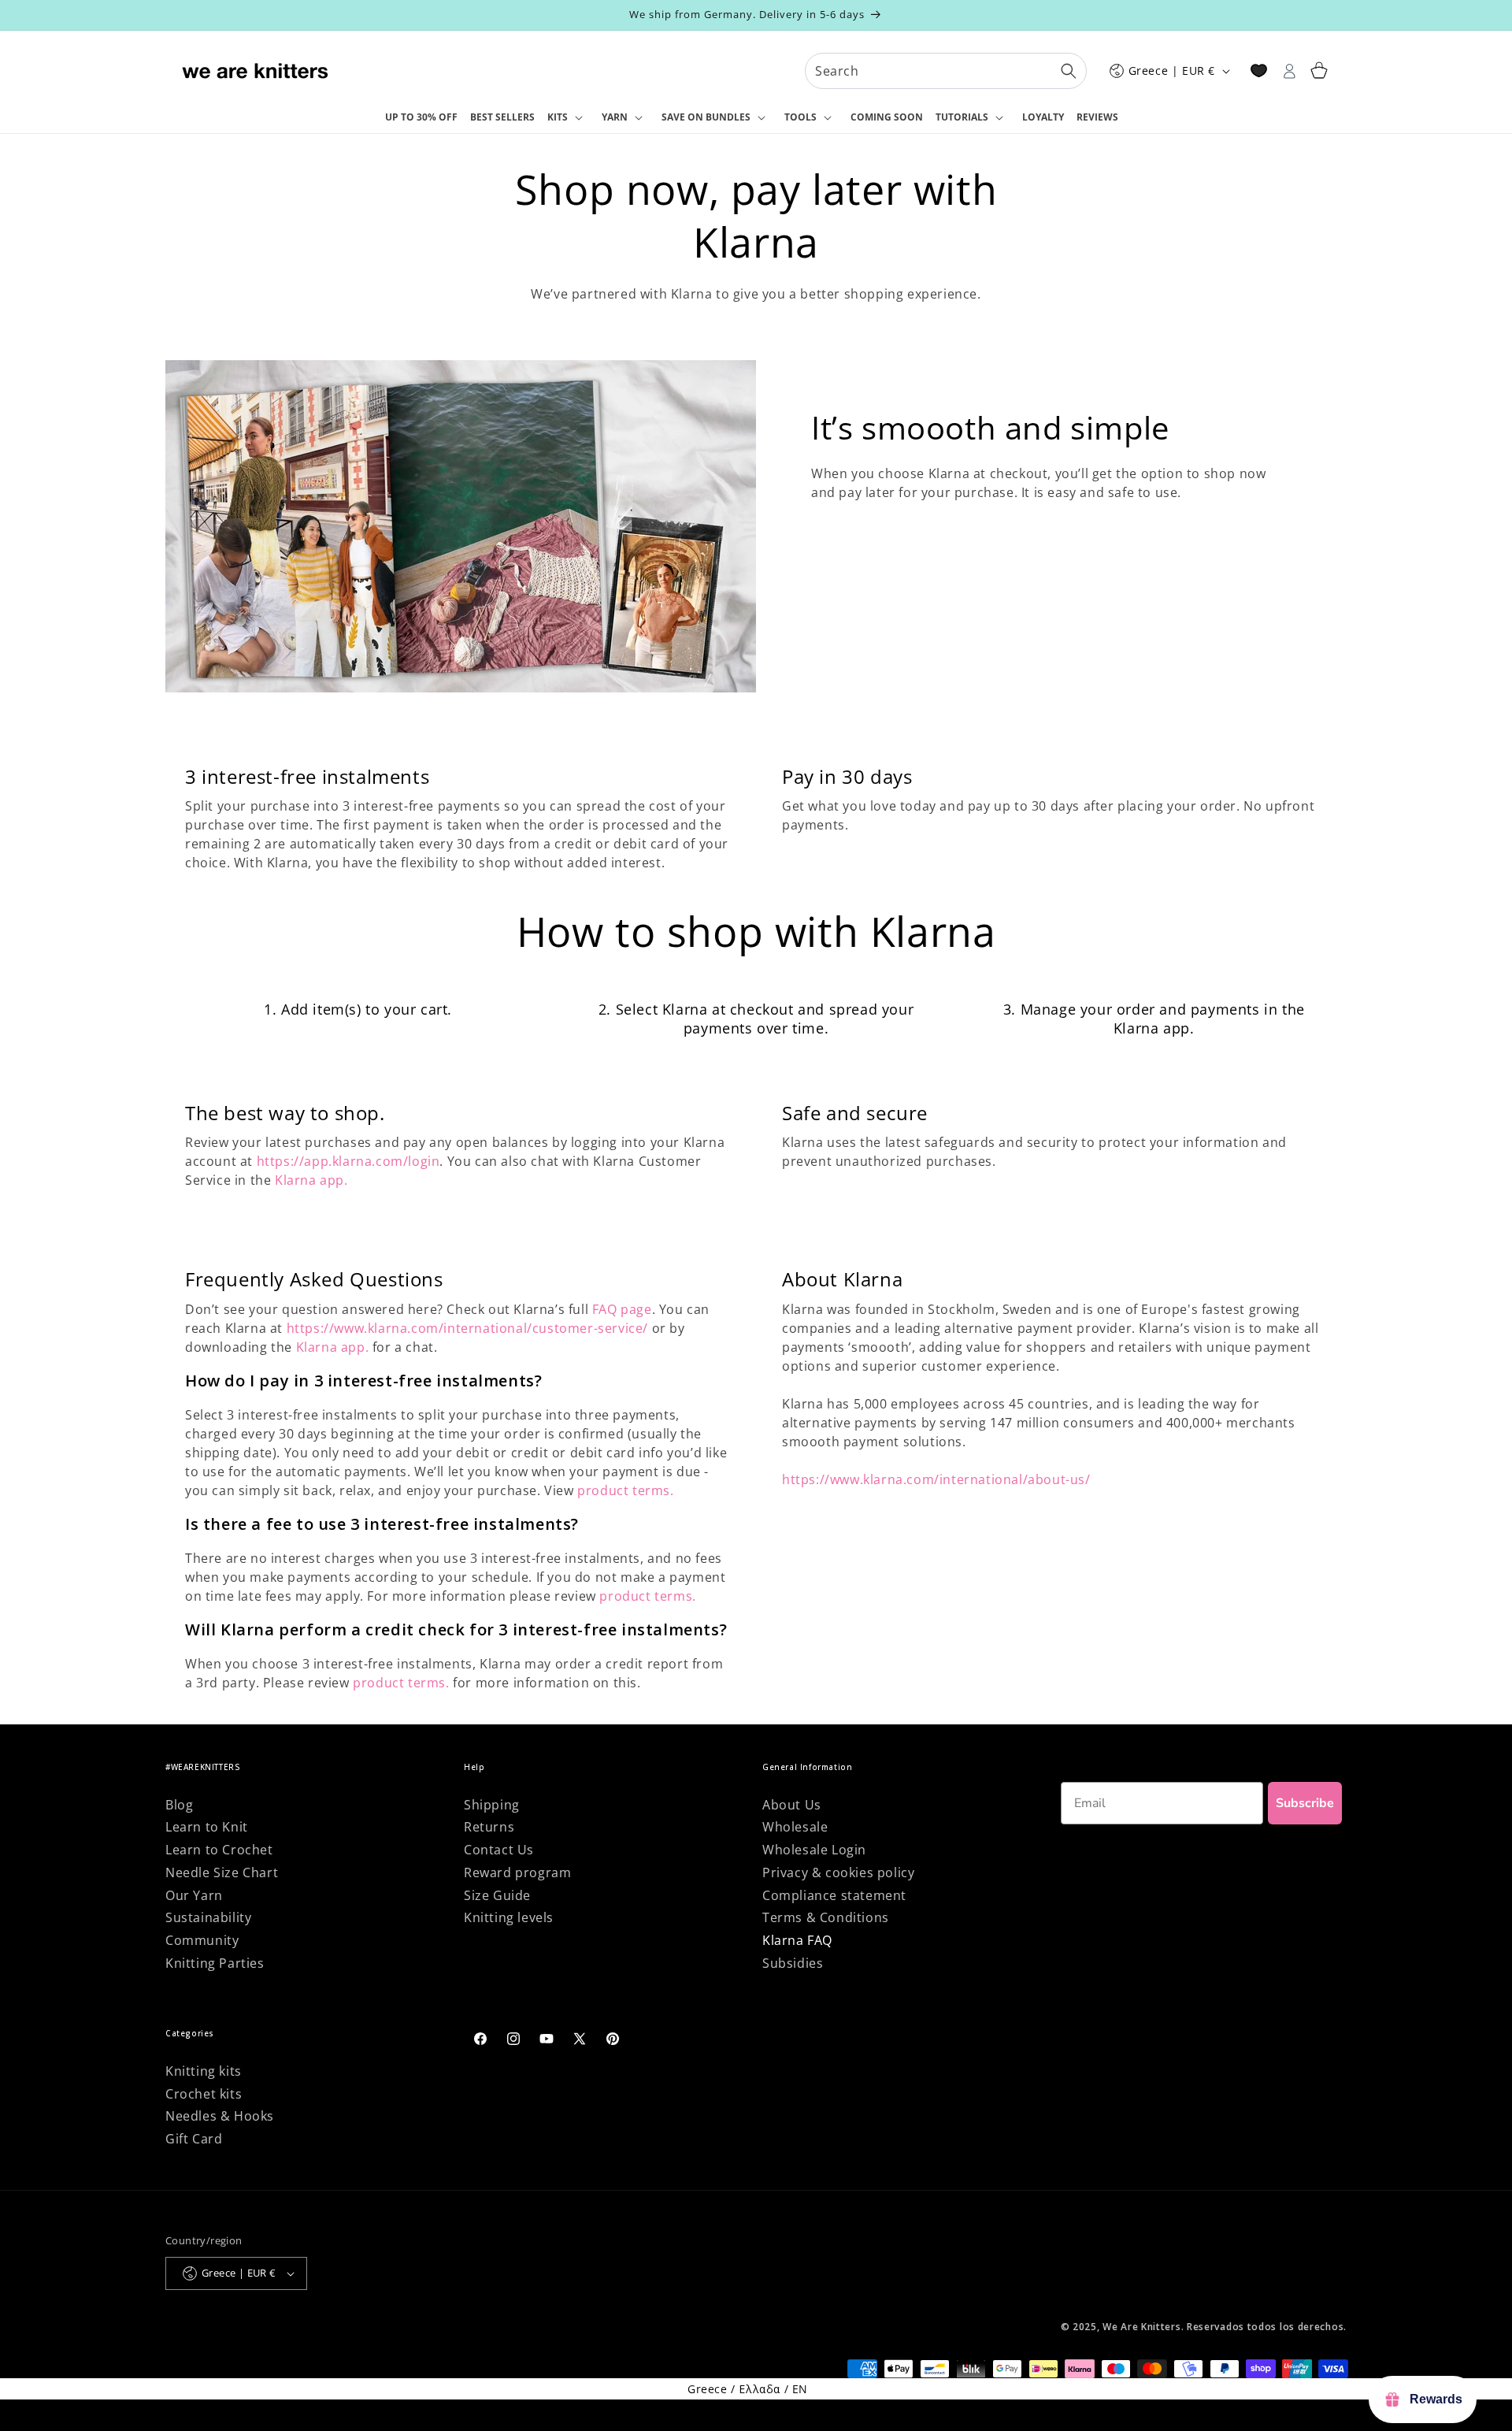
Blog (179, 1805)
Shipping (492, 1805)
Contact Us (499, 1850)
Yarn (615, 117)
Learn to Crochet (219, 1850)
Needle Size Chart (222, 1872)
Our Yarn (194, 1895)
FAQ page (622, 1309)
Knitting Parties (215, 1963)
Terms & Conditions (826, 1917)
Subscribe (1305, 1803)
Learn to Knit (207, 1827)
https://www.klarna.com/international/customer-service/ (467, 1328)
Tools (800, 117)
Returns (489, 1827)
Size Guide (497, 1895)
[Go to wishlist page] (1259, 71)
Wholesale (795, 1827)
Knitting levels (509, 1917)
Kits (558, 117)
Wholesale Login (814, 1850)
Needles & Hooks (220, 2116)
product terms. (625, 1490)
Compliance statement (834, 1895)
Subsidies (793, 1963)
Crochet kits (204, 2094)
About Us (792, 1805)
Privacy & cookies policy (838, 1872)
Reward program (517, 1872)
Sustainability (208, 1917)
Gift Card (194, 2139)
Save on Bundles (706, 117)
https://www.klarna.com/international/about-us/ (936, 1479)
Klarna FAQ (797, 1940)
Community (202, 1940)
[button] (568, 118)
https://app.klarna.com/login (348, 1161)
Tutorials (962, 117)
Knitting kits (204, 2071)
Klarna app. (311, 1180)
